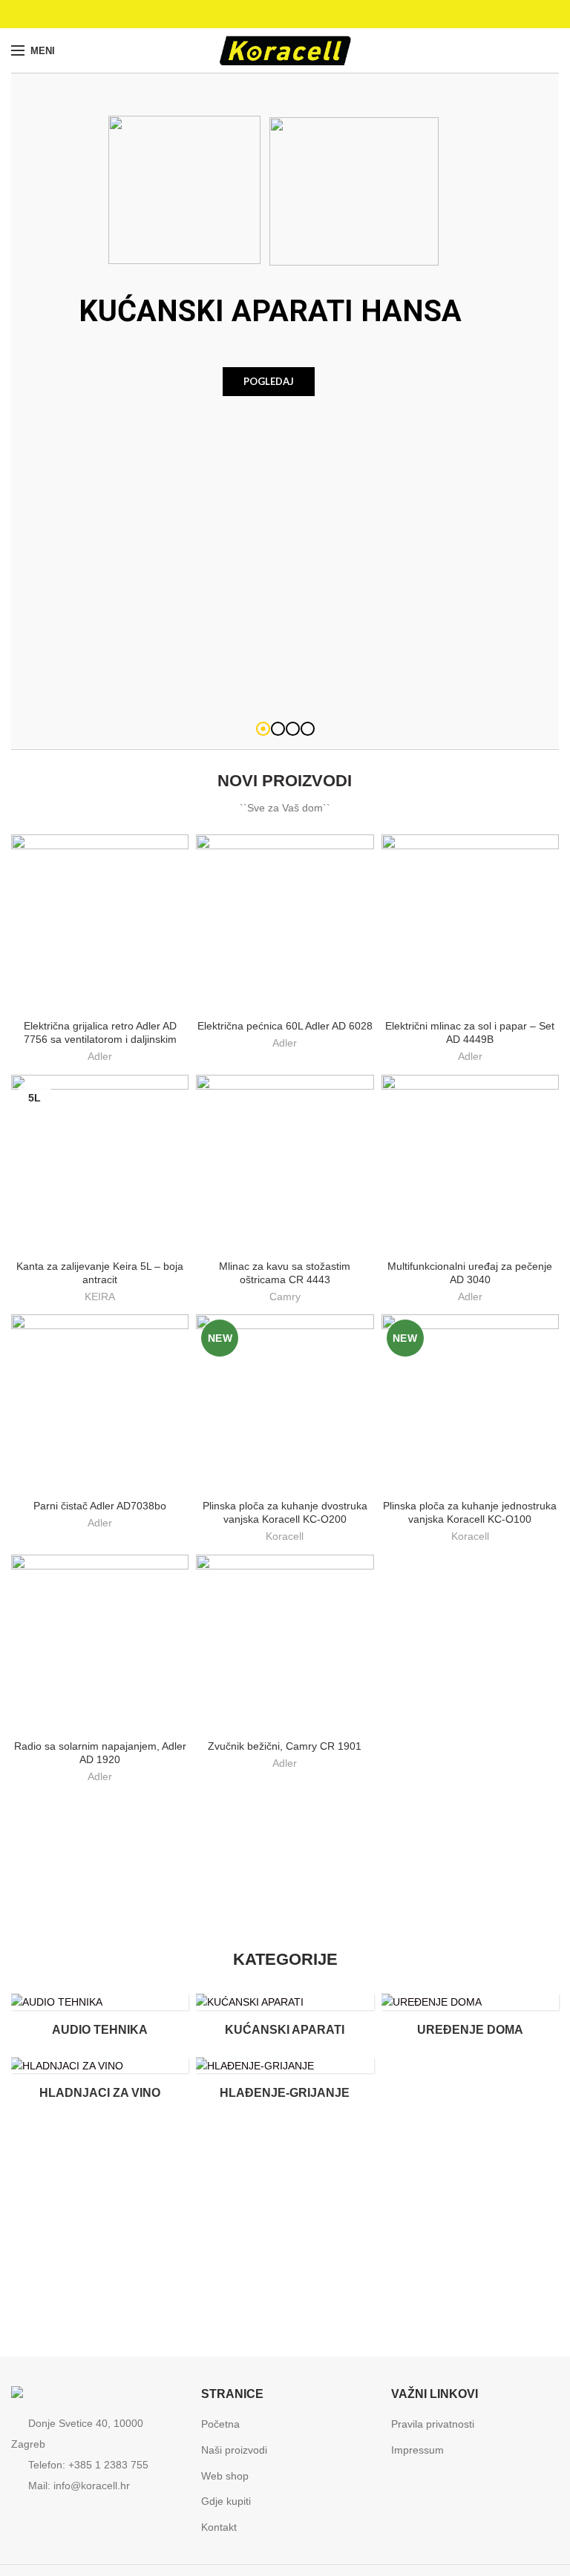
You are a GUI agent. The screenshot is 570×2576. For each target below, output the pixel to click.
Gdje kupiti (226, 2501)
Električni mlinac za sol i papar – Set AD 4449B (470, 1032)
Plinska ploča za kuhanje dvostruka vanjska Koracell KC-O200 (285, 1512)
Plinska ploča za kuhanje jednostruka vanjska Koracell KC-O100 (470, 1512)
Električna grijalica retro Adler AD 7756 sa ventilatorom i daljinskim (100, 1032)
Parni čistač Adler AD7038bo (100, 1506)
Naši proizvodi (234, 2450)
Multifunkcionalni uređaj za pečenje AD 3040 (470, 1273)
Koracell (285, 1536)
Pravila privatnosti (433, 2424)
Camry (285, 1297)
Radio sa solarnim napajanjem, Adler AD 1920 (100, 1753)
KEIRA (100, 1297)
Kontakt (219, 2527)
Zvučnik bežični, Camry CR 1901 (285, 1746)
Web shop (225, 2476)
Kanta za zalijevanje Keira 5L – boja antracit (100, 1273)
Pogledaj (269, 381)
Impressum (417, 2450)
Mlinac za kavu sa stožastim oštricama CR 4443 (285, 1273)
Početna (220, 2424)
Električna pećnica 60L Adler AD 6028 (285, 1026)
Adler (100, 1056)
